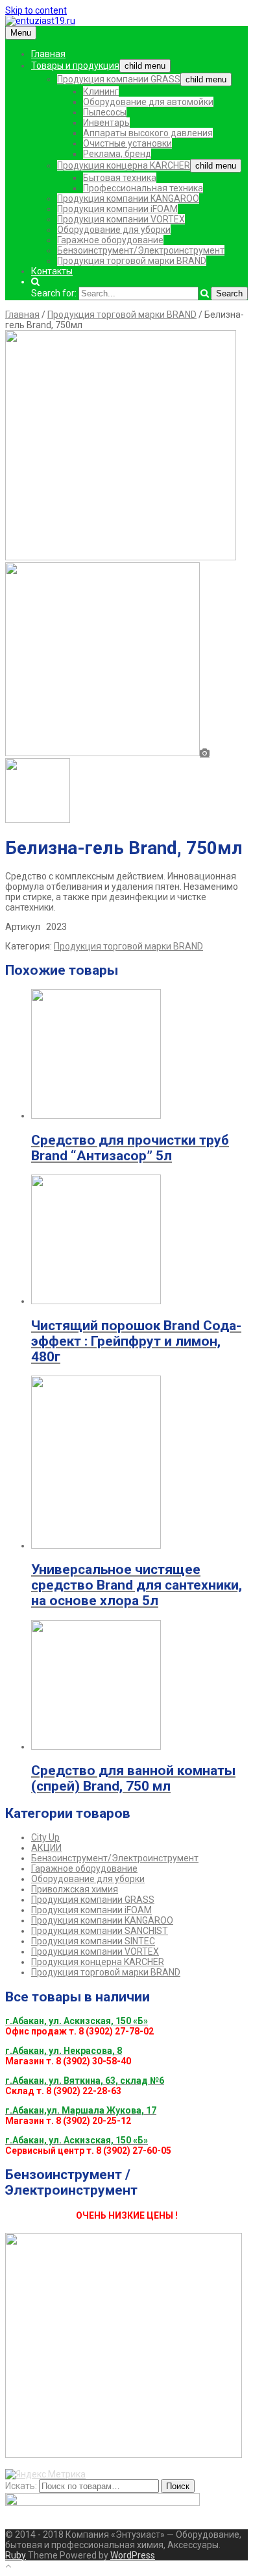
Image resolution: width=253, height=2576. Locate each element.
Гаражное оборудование (110, 240)
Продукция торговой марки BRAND (132, 261)
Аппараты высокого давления (148, 133)
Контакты (52, 271)
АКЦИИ (46, 1848)
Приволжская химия (75, 1889)
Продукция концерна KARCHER (124, 165)
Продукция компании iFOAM (117, 209)
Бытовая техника (120, 178)
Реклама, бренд (117, 154)
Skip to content (36, 10)
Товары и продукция (75, 66)
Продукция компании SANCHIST (100, 1931)
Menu (21, 33)
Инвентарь (106, 123)
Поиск (178, 2486)
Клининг (101, 91)
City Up (45, 1837)
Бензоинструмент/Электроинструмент (141, 250)
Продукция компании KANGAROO (128, 198)
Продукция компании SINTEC (93, 1941)
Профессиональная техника (143, 188)
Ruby (16, 2555)
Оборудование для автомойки (148, 102)
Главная (48, 54)
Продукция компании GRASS (119, 79)
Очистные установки (127, 143)
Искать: (21, 2486)
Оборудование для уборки (114, 230)
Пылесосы (105, 112)
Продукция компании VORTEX (121, 219)
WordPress (133, 2555)
